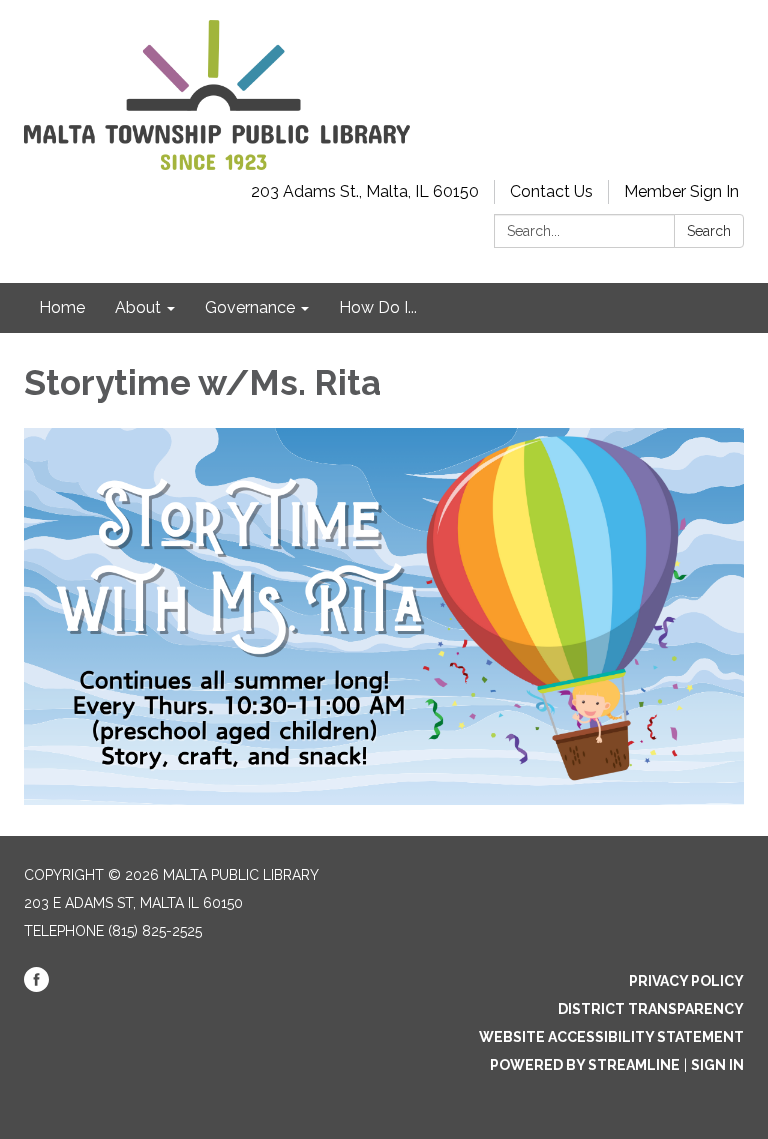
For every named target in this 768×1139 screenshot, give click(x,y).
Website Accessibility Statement (611, 1037)
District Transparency (651, 1009)
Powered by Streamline (585, 1065)
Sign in (717, 1065)
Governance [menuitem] (250, 307)
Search (709, 231)
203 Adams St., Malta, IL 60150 (365, 191)
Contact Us (551, 191)
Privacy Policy (686, 981)
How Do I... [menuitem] (378, 307)
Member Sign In (681, 191)
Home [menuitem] (62, 307)
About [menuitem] (138, 307)
